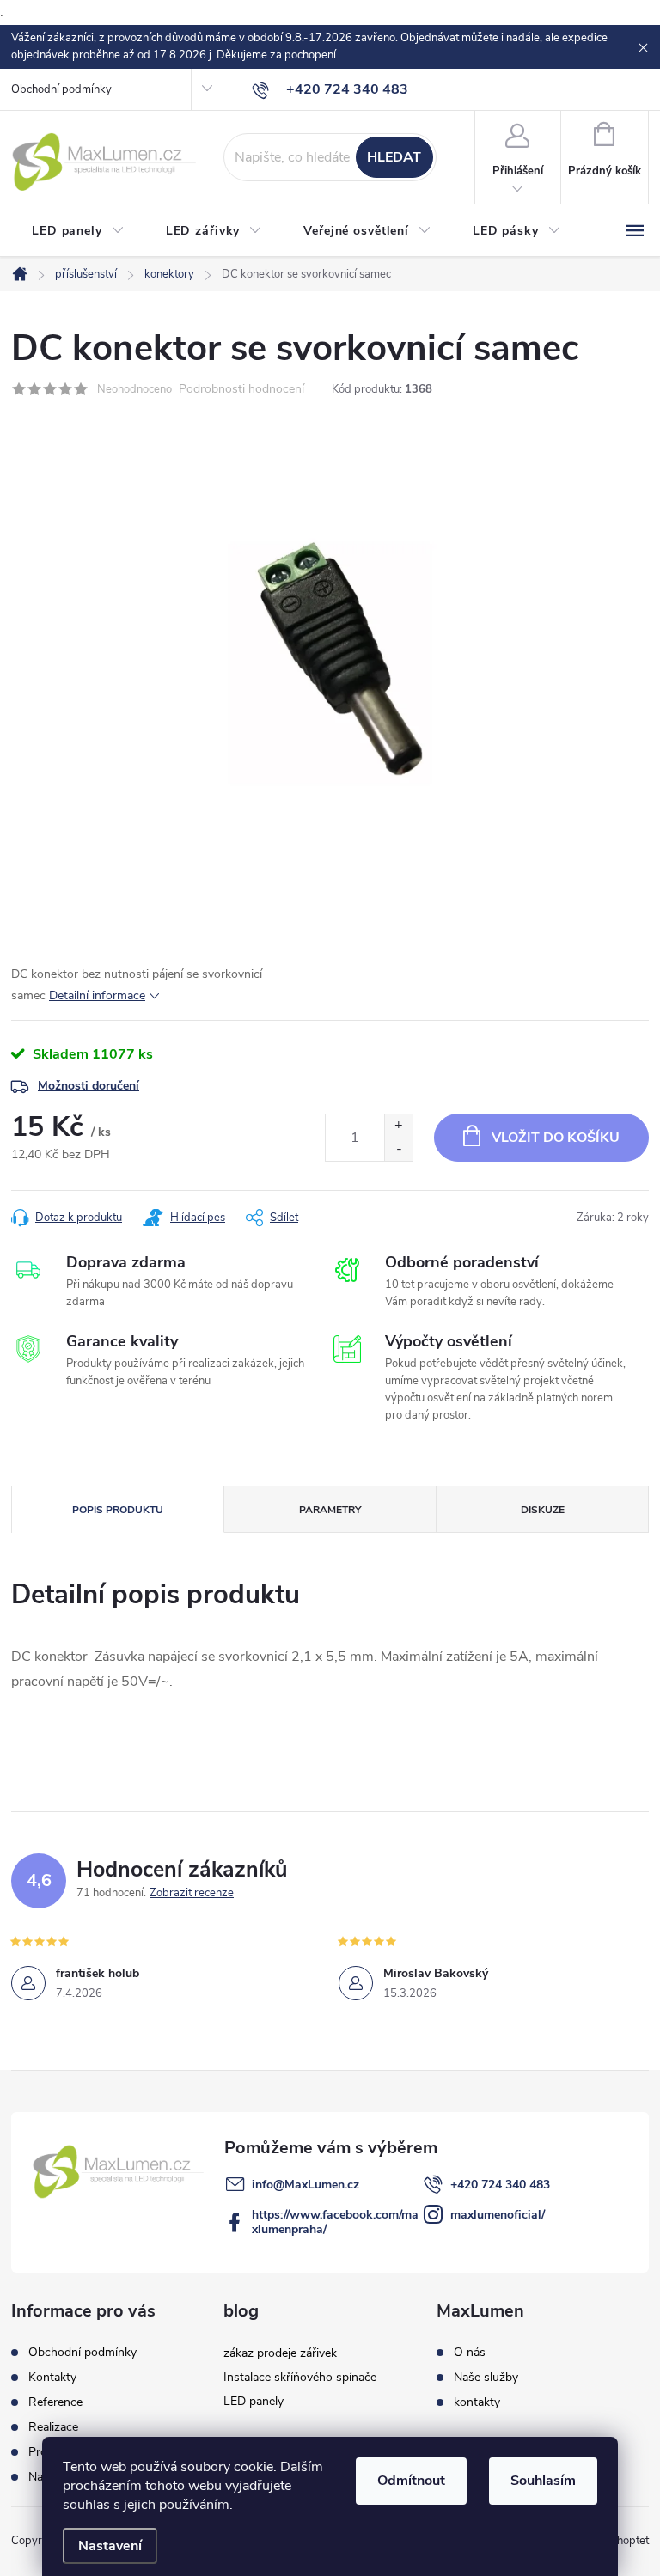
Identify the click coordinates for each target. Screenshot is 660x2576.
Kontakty (52, 2377)
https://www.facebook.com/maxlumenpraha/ (335, 2222)
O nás (470, 2353)
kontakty (477, 2402)
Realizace (53, 2427)
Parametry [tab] (330, 1510)
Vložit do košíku (556, 1138)
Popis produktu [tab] (118, 1510)
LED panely (254, 2401)
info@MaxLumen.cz (306, 2185)
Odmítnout (411, 2481)
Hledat (394, 157)
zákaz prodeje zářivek (280, 2353)
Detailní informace (97, 995)
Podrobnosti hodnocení (241, 390)
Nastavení (110, 2546)
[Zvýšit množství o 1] (398, 1126)
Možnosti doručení (89, 1086)
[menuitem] (78, 231)
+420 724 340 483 (500, 2185)
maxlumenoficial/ (498, 2215)
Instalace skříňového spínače (300, 2377)
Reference (55, 2402)
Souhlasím (543, 2481)
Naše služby (486, 2378)
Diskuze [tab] (543, 1510)
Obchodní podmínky (61, 89)
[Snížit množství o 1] (398, 1149)
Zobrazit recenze (192, 1893)
